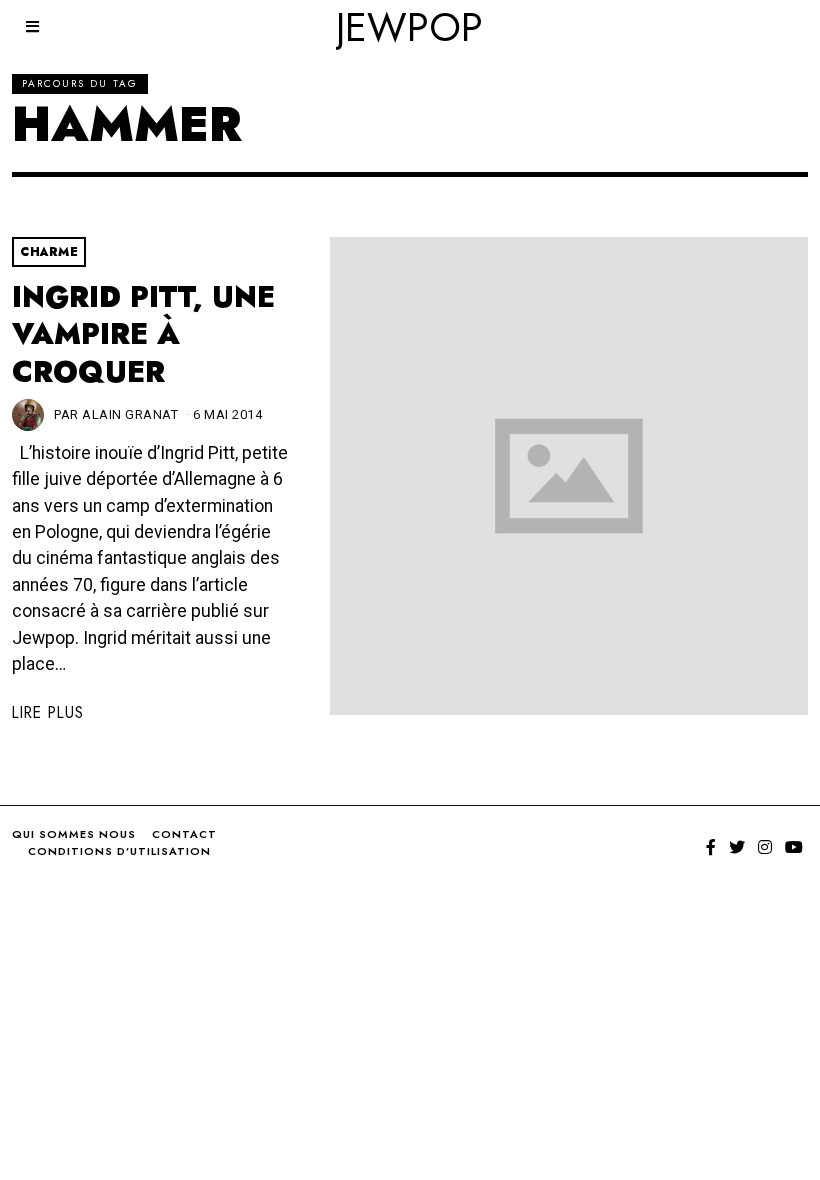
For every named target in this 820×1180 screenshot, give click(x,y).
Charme (49, 252)
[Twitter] (737, 847)
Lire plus (48, 712)
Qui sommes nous (74, 834)
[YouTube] (794, 847)
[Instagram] (765, 847)
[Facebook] (711, 847)
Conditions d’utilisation (119, 851)
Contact (184, 834)
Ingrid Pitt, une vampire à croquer (143, 334)
